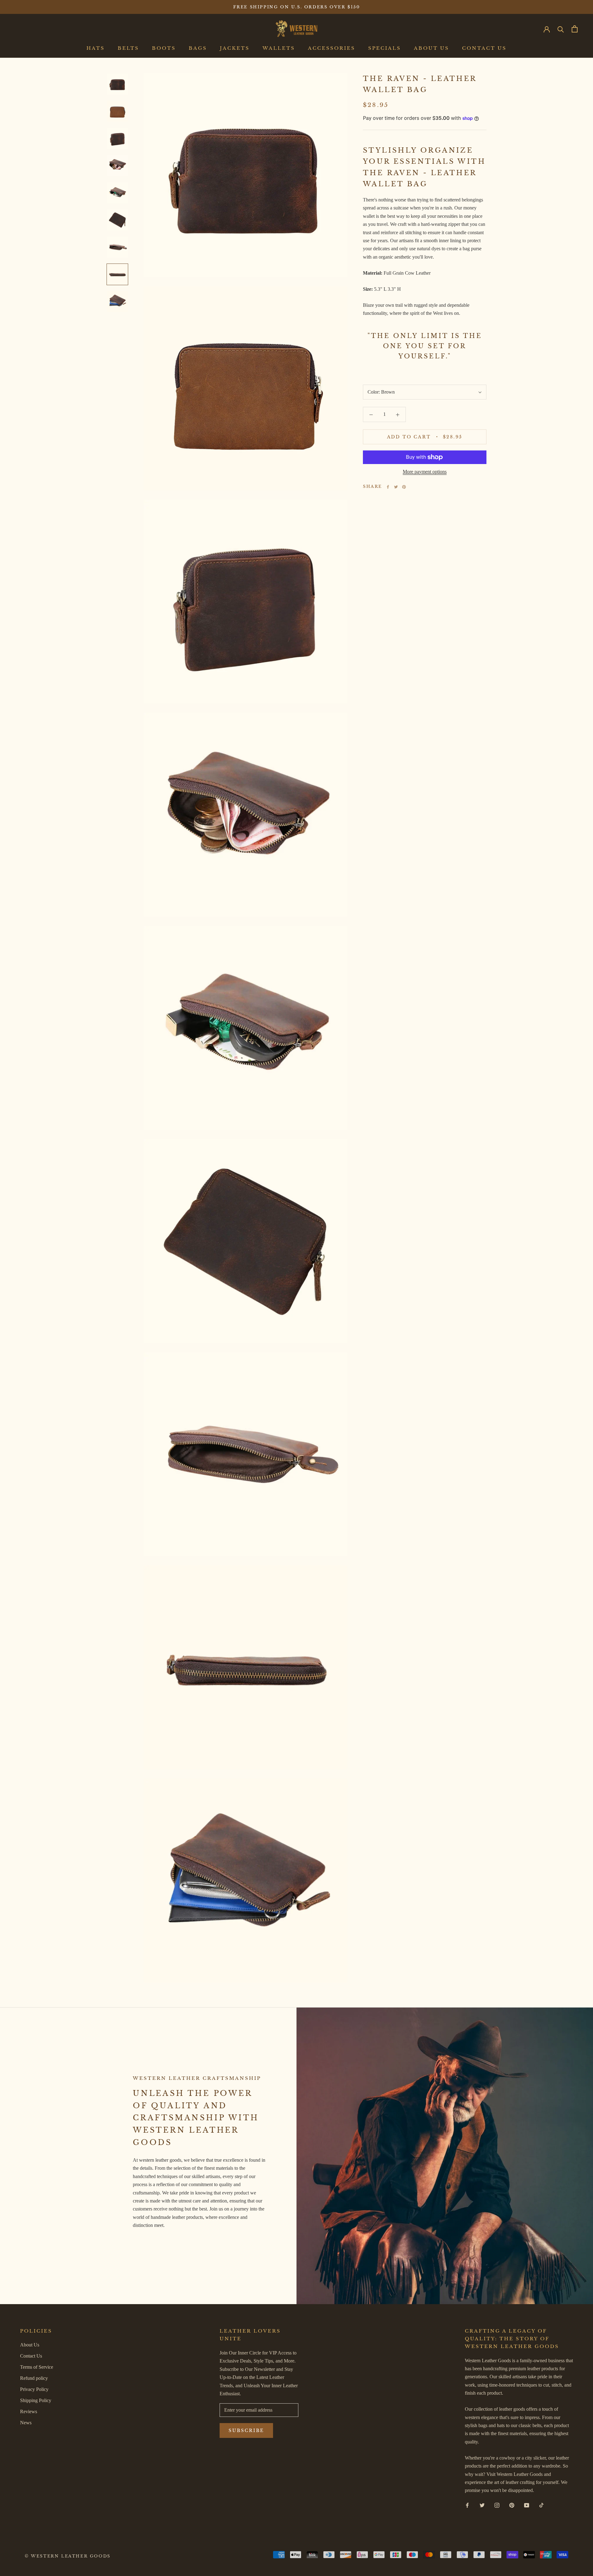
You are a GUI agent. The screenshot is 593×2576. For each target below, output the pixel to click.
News (26, 2423)
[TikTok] (541, 2505)
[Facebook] (388, 487)
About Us (431, 48)
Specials (385, 48)
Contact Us (484, 48)
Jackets (235, 48)
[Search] (561, 29)
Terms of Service (37, 2367)
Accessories (332, 48)
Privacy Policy (34, 2389)
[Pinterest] (404, 487)
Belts (128, 48)
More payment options (425, 472)
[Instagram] (497, 2505)
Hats (96, 48)
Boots (164, 48)
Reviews (29, 2411)
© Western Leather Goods (68, 2556)
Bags (198, 48)
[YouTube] (527, 2505)
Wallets (279, 48)
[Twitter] (396, 487)
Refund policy (34, 2378)
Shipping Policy (36, 2400)
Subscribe (246, 2430)
